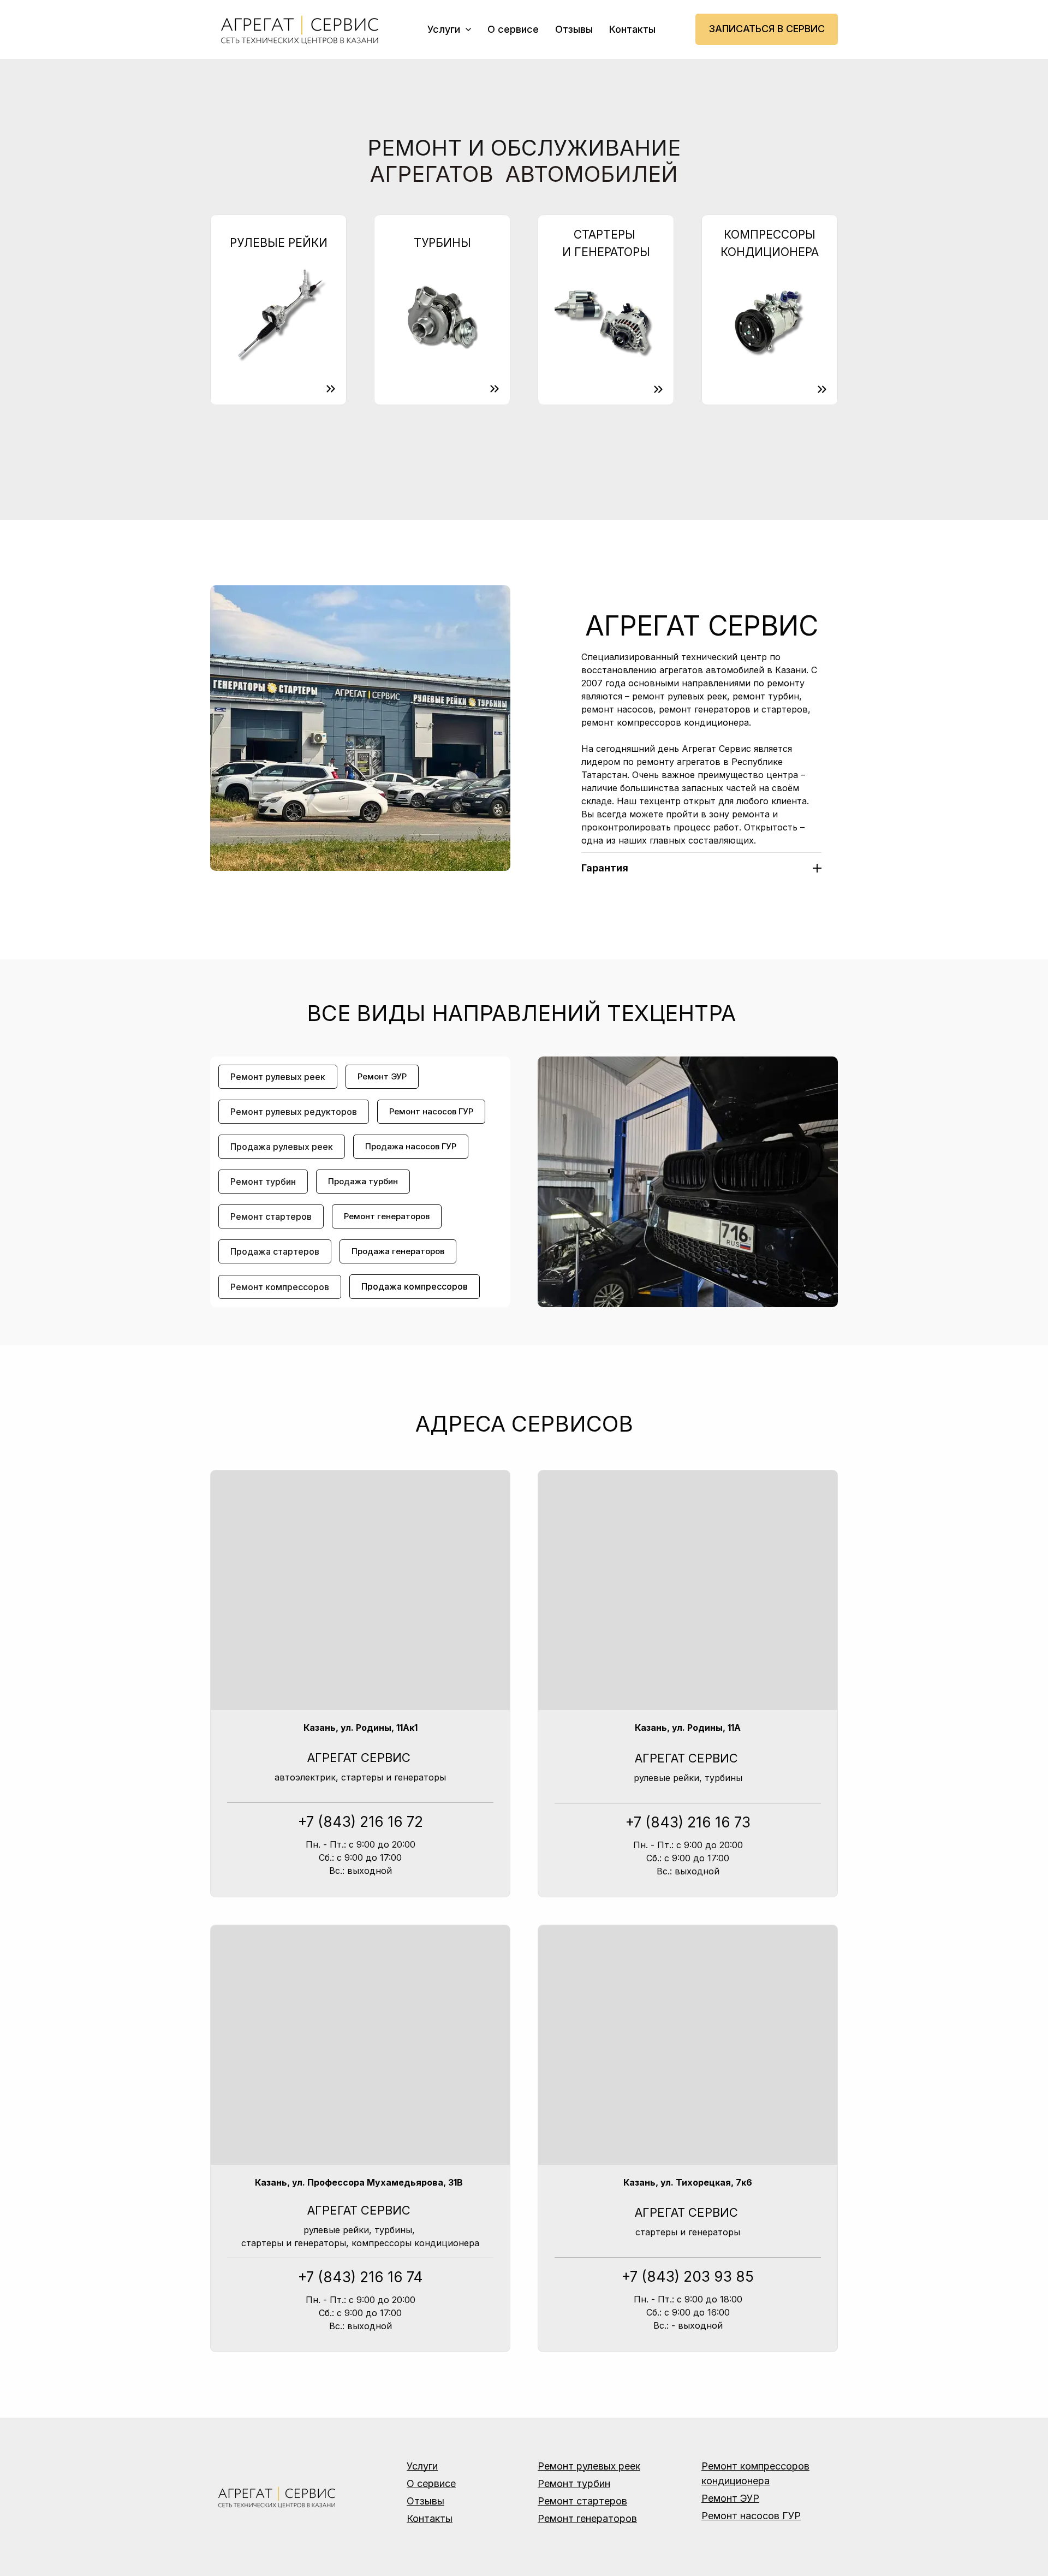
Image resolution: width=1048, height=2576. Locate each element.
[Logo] (302, 29)
